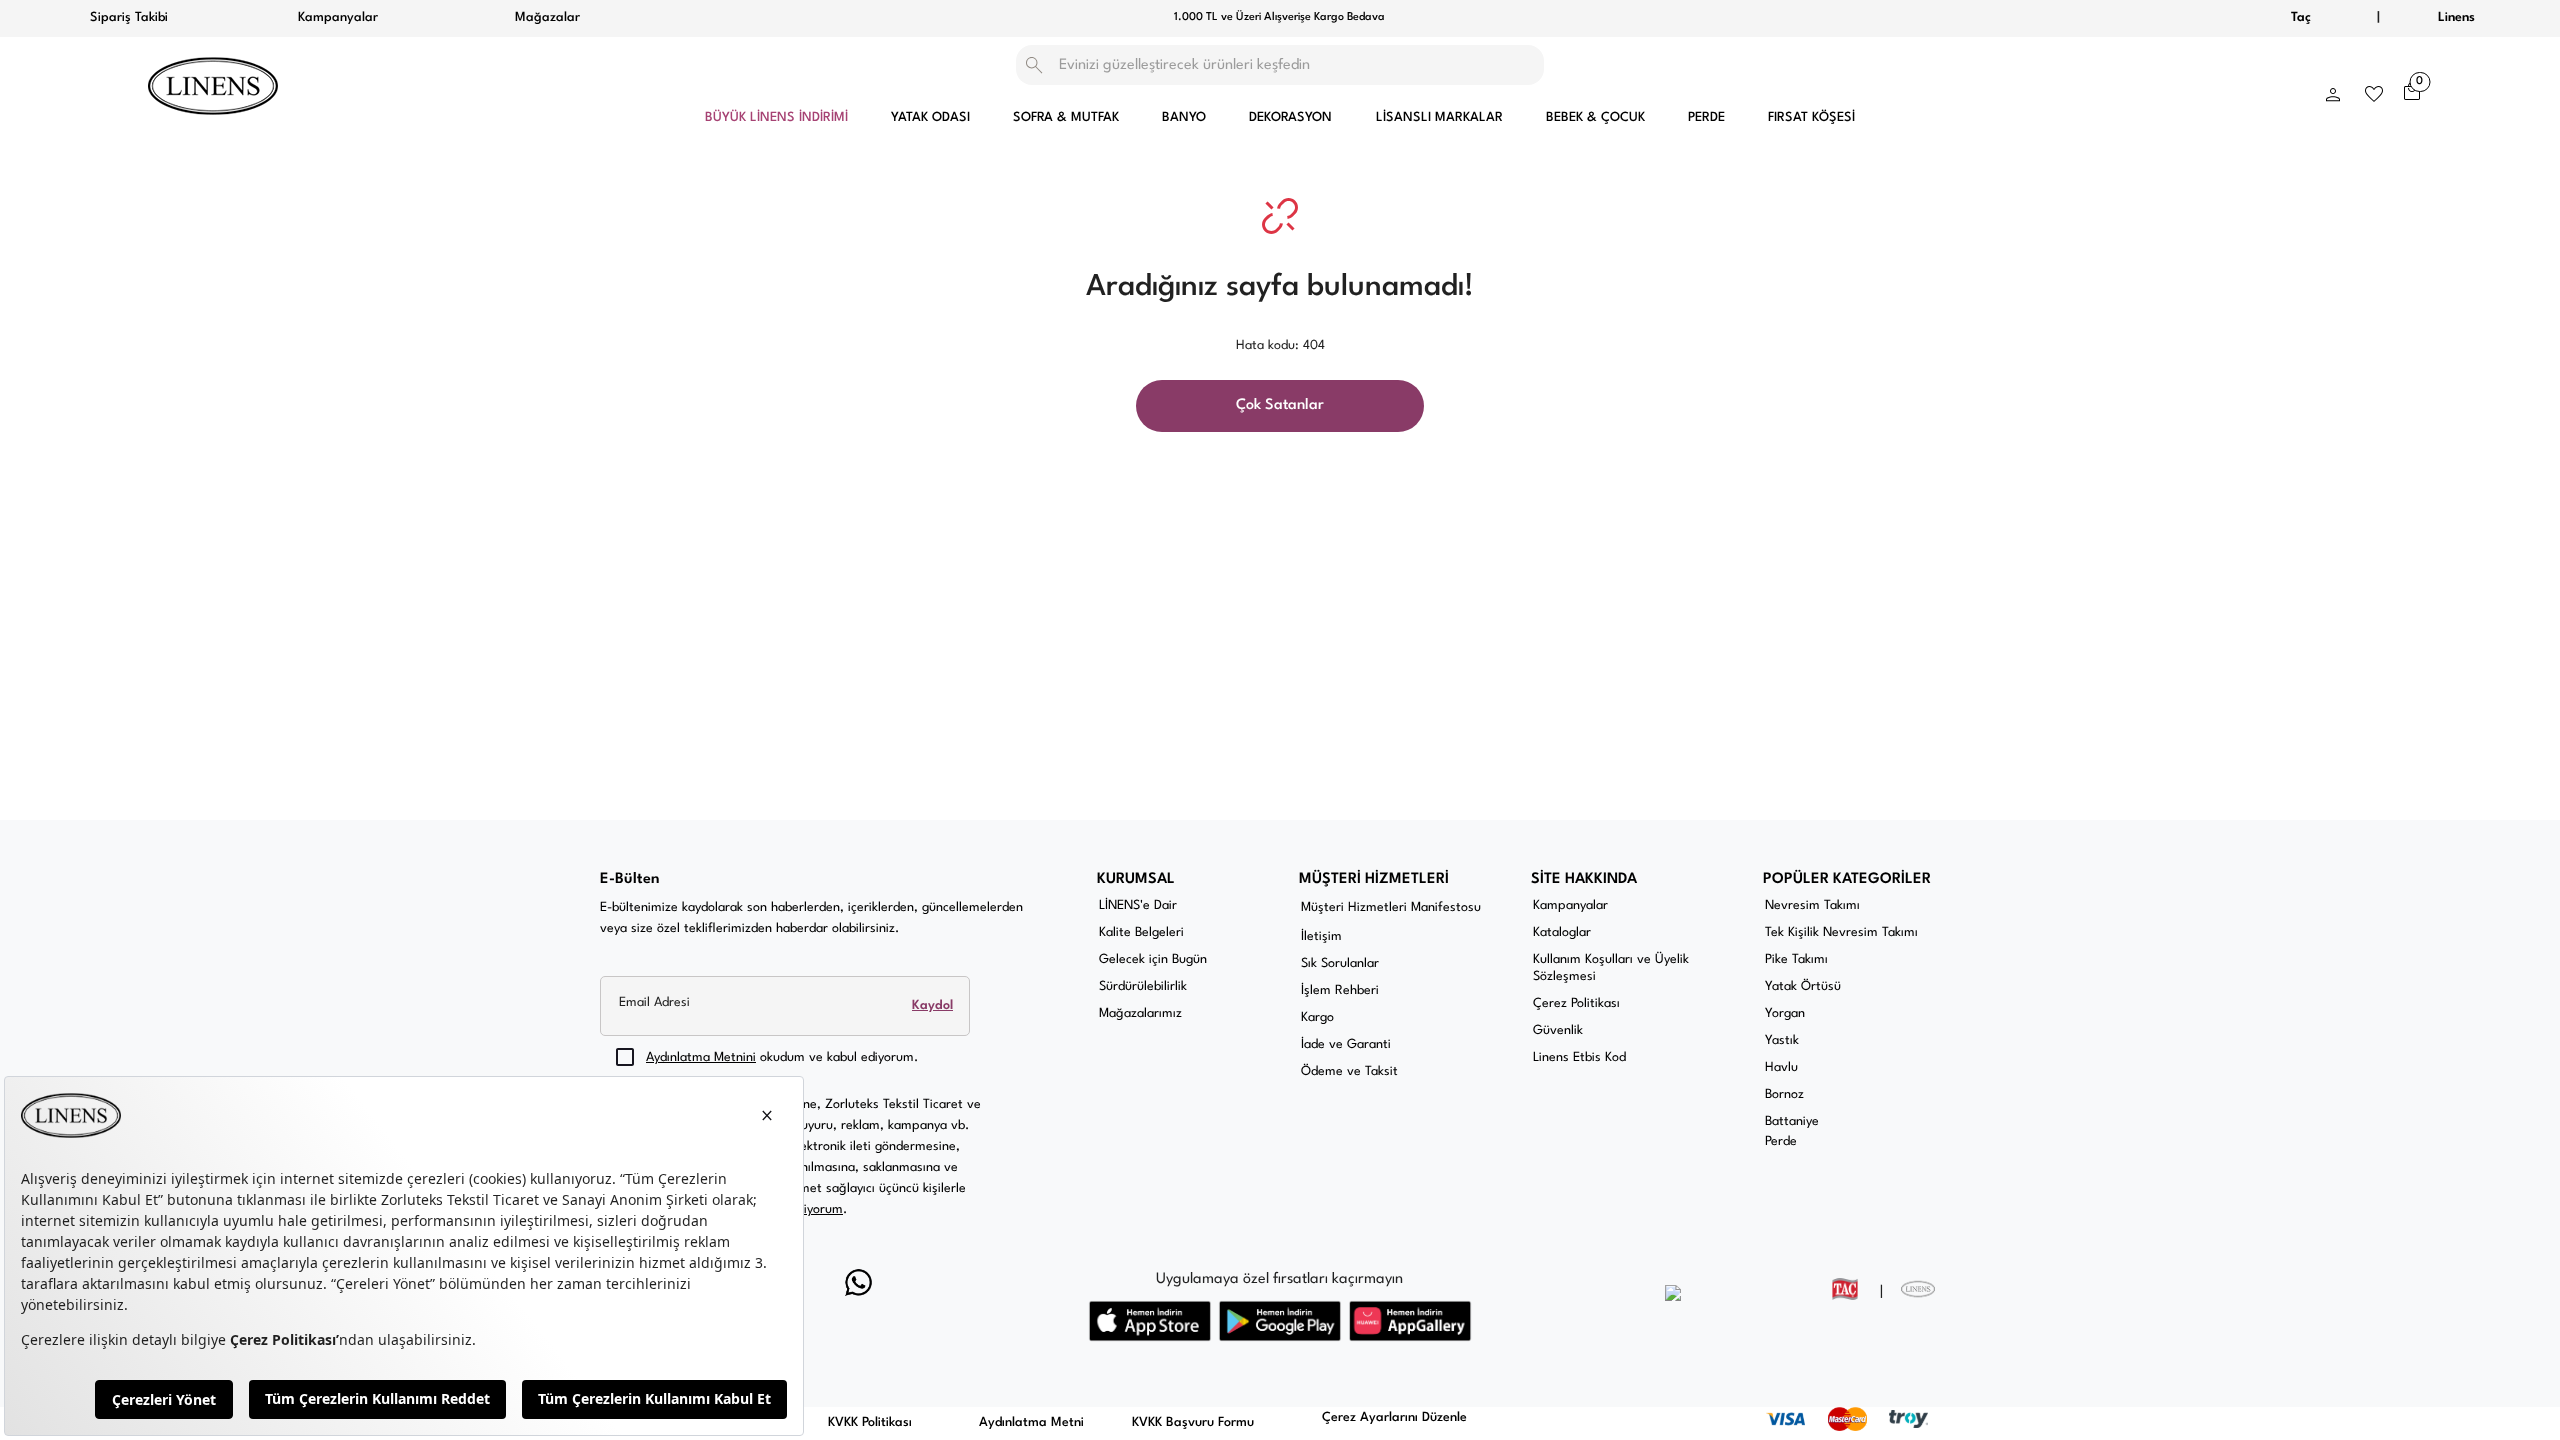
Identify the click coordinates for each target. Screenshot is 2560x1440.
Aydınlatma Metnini (701, 1057)
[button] (2333, 90)
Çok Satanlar (1280, 405)
